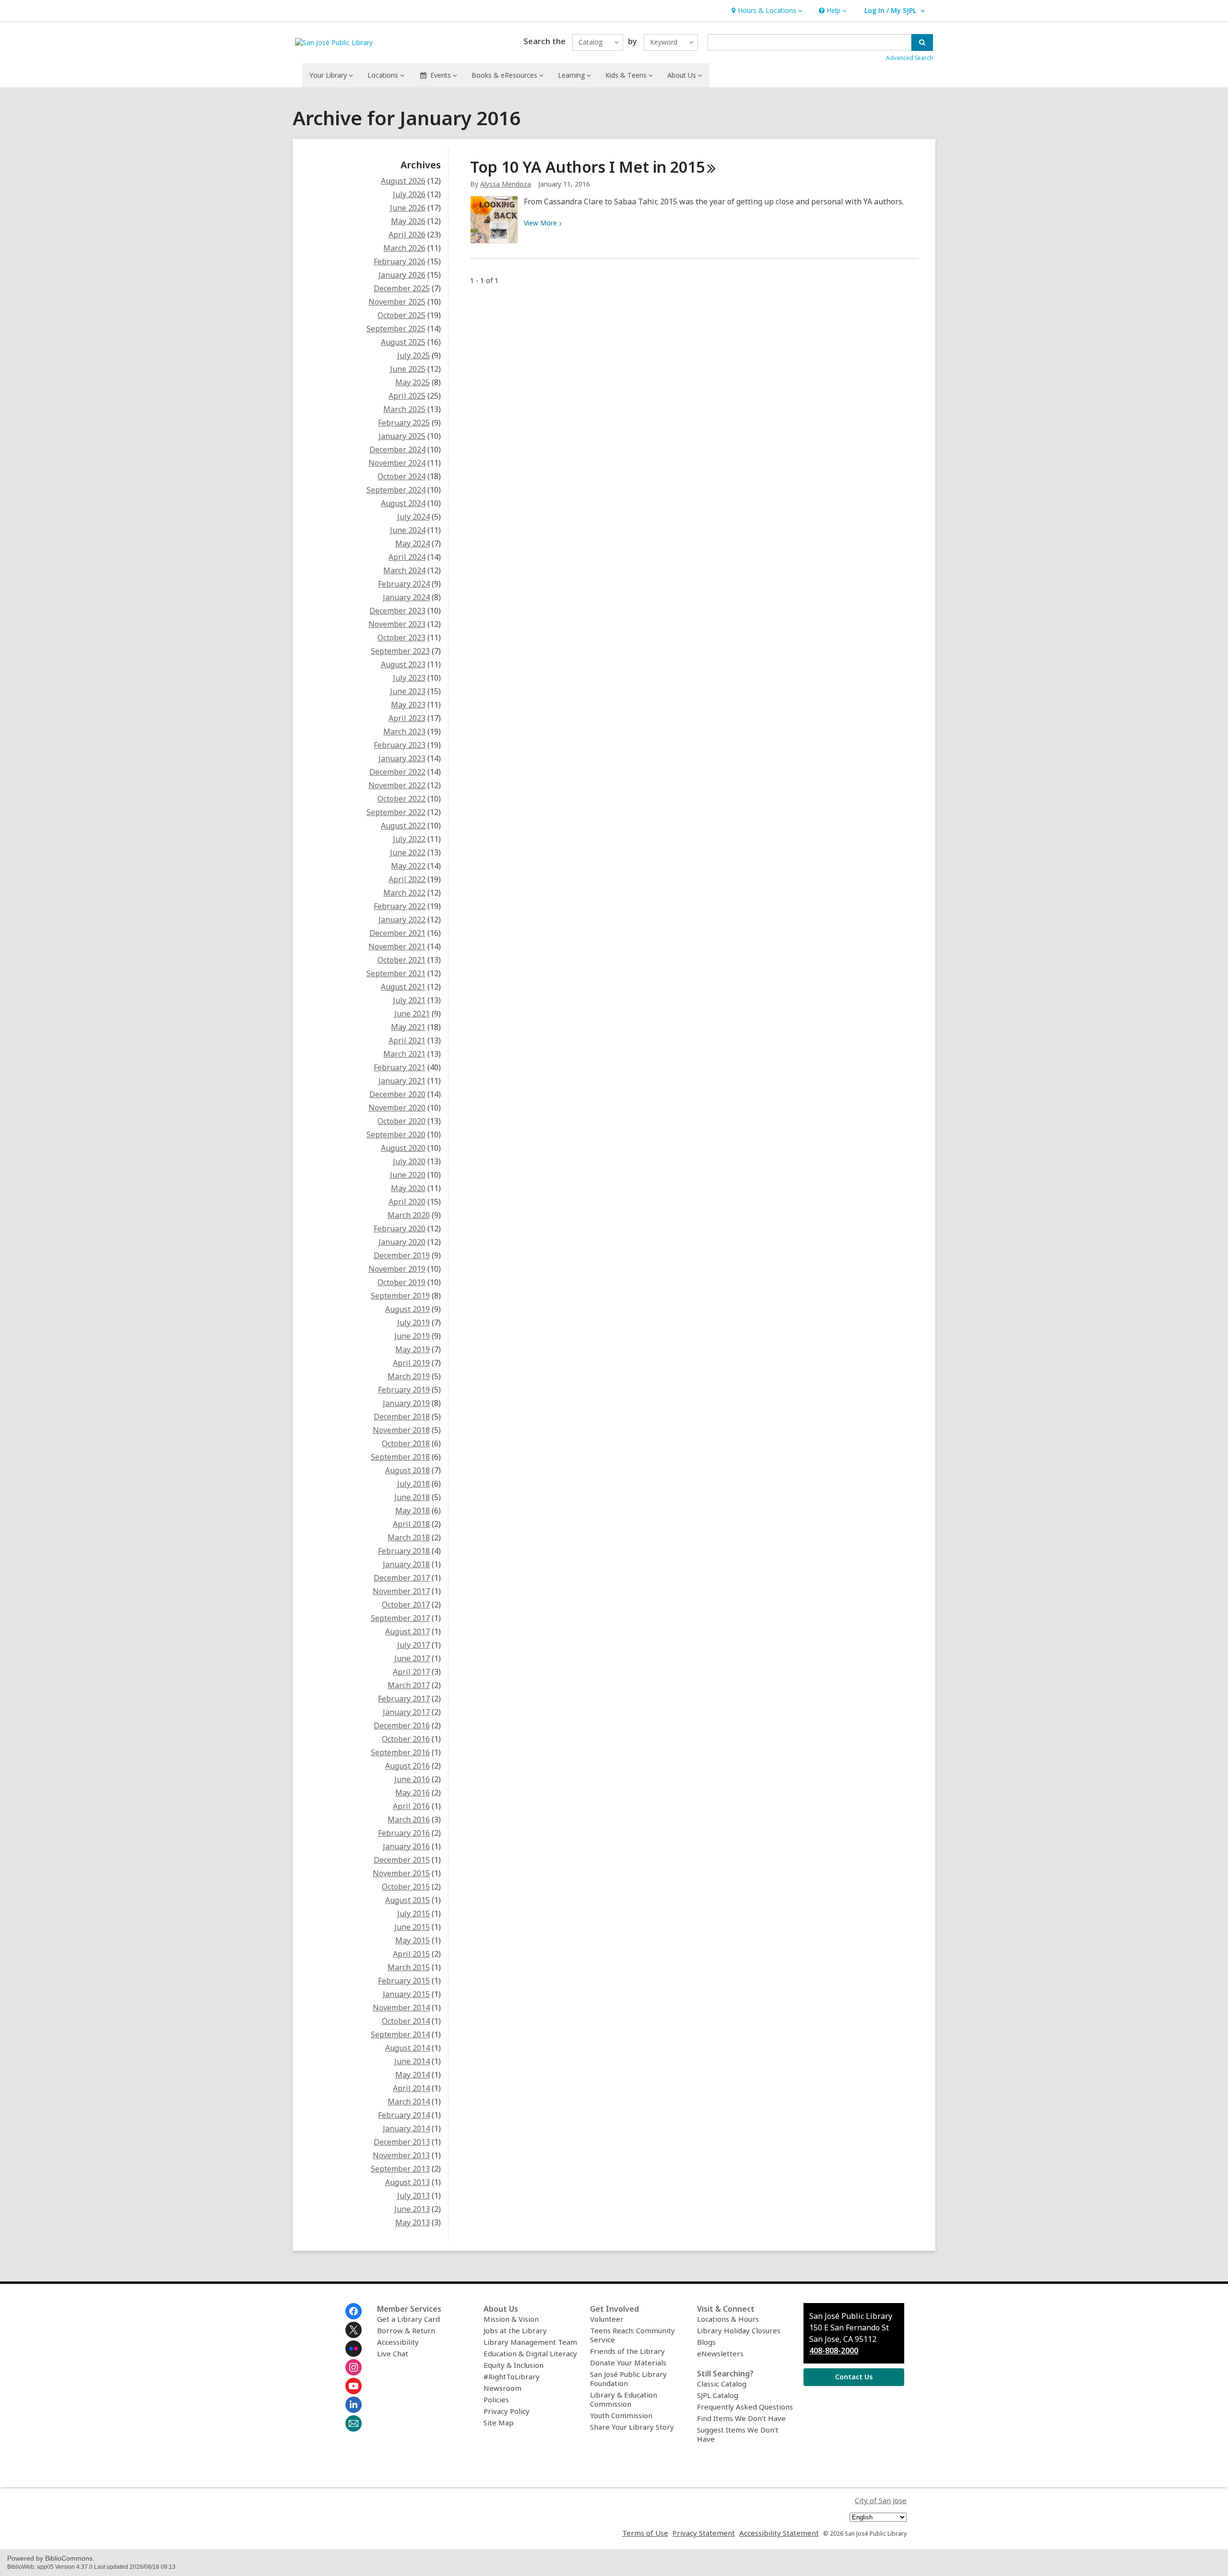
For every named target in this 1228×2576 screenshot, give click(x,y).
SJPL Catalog (718, 2395)
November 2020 (397, 1108)
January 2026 (402, 275)
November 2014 (401, 2008)
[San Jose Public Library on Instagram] (354, 2367)
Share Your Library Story (632, 2427)
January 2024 (406, 597)
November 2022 (397, 785)
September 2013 (400, 2169)
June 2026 (408, 208)
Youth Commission (621, 2415)
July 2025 (413, 355)
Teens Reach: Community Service (632, 2335)
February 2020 (400, 1229)
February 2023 (400, 745)
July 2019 (413, 1323)
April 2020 (407, 1202)
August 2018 (407, 1470)
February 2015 (404, 1981)
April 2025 (407, 396)
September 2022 (396, 812)
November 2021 (397, 946)
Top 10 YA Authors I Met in (587, 167)
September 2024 (396, 490)
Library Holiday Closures (739, 2330)
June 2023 (408, 691)
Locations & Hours (728, 2319)
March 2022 (404, 893)
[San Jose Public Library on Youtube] (354, 2386)
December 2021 (397, 933)
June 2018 (412, 1497)
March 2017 (409, 1685)
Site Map (499, 2422)
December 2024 (397, 449)
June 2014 (412, 2061)
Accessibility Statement (779, 2533)
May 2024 (413, 544)
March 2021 (404, 1054)
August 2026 (403, 181)
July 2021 (409, 1000)
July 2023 (409, 678)
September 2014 (400, 2034)
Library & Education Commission (624, 2399)
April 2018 (411, 1524)
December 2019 (402, 1255)
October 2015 (406, 1887)
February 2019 (404, 1390)
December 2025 (402, 288)
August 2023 (403, 664)
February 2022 (400, 906)
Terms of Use (645, 2533)
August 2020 (403, 1148)
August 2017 (407, 1631)
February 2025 (404, 423)
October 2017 (406, 1605)
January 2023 (402, 758)
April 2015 (411, 1954)
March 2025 (404, 409)
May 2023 (408, 705)
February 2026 (400, 261)
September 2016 (400, 1752)
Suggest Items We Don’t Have (738, 2434)
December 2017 (402, 1578)
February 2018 (404, 1551)
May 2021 (408, 1027)
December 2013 (402, 2142)
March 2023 (404, 732)
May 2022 (408, 866)
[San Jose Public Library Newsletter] (354, 2423)
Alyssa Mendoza (506, 184)
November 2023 (397, 624)
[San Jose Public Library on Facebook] (354, 2311)
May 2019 (413, 1349)
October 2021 (401, 960)
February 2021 (400, 1067)
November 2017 (401, 1591)
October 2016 (406, 1739)
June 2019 (412, 1336)
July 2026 (409, 194)
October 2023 (401, 638)
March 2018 (409, 1537)
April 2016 (411, 1806)
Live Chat (393, 2353)
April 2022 (407, 879)
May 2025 (413, 382)
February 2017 (404, 1699)
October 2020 (401, 1121)
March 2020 (409, 1215)
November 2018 (401, 1430)
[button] (766, 11)
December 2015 (402, 1860)
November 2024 (397, 463)
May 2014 (413, 2075)
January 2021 (402, 1081)
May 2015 (413, 1940)
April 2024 (407, 557)
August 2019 (407, 1309)
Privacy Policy (507, 2411)
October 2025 (401, 315)
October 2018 (406, 1443)
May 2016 (413, 1793)
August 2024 (403, 503)
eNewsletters (720, 2353)
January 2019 (406, 1403)
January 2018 (406, 1564)
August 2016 (407, 1766)
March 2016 (409, 1820)
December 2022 (397, 772)
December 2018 (402, 1417)
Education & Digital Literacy (530, 2353)
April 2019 (411, 1363)
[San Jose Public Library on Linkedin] (354, 2405)
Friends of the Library (627, 2351)
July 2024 (413, 517)
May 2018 (413, 1511)
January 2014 (406, 2128)
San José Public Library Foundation (628, 2379)
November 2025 (397, 302)
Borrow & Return (406, 2330)
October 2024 (401, 476)
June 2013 (412, 2209)
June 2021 (412, 1014)
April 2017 (411, 1672)
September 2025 (396, 329)
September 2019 (400, 1296)
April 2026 (407, 235)
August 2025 (403, 342)
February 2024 (404, 584)
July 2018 (413, 1484)
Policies (496, 2399)
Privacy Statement (704, 2533)
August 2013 (407, 2182)
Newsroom (502, 2388)
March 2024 (404, 570)
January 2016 (406, 1846)
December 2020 (397, 1094)
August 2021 (403, 987)
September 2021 (396, 973)
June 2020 (408, 1175)
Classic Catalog (722, 2384)
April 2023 (407, 718)
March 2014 (409, 2102)
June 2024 (408, 530)
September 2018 (400, 1457)
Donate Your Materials (628, 2363)
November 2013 (401, 2155)
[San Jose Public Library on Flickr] (354, 2349)
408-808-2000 (834, 2351)
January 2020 (402, 1242)
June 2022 (408, 852)
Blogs (706, 2342)
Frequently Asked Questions (745, 2407)
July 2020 (409, 1161)
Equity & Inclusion (514, 2365)
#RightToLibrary (512, 2376)
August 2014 (407, 2048)
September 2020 (396, 1134)
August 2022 (403, 826)
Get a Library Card (408, 2319)
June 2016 (412, 1779)
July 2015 (413, 1914)
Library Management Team (530, 2342)
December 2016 (402, 1725)
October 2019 (401, 1282)
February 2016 (404, 1833)
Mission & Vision (511, 2319)
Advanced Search (909, 58)
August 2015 (407, 1900)
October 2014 (406, 2021)
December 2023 (397, 611)
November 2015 (401, 1873)
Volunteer (607, 2319)
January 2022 (402, 920)
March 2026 (404, 248)
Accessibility (398, 2342)
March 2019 (409, 1376)
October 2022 (401, 799)
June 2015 (412, 1927)
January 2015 (406, 1994)
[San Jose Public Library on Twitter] (354, 2330)
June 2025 (408, 369)
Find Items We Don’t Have (741, 2418)
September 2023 (400, 651)
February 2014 (404, 2115)
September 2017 (400, 1618)
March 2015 (409, 1967)
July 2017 (413, 1645)
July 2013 (413, 2196)
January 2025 (402, 436)
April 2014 (411, 2088)
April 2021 (407, 1040)
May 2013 (413, 2222)
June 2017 (412, 1658)
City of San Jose (881, 2500)
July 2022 (409, 839)
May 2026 (408, 221)
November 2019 (397, 1269)
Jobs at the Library (515, 2330)
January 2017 (406, 1712)
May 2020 (408, 1188)
